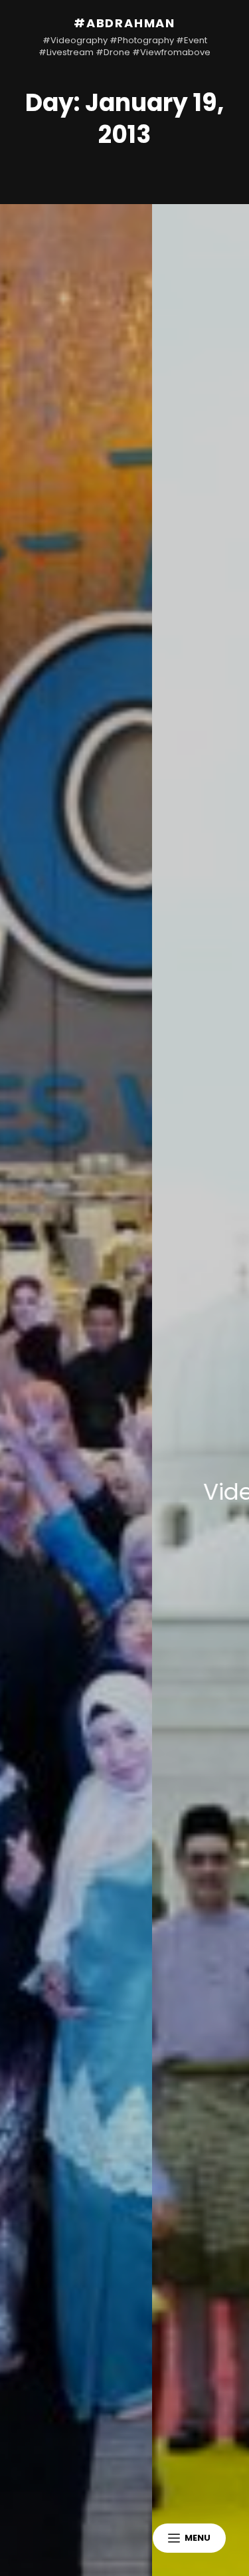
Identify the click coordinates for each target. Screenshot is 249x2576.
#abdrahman (124, 23)
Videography (150, 1492)
